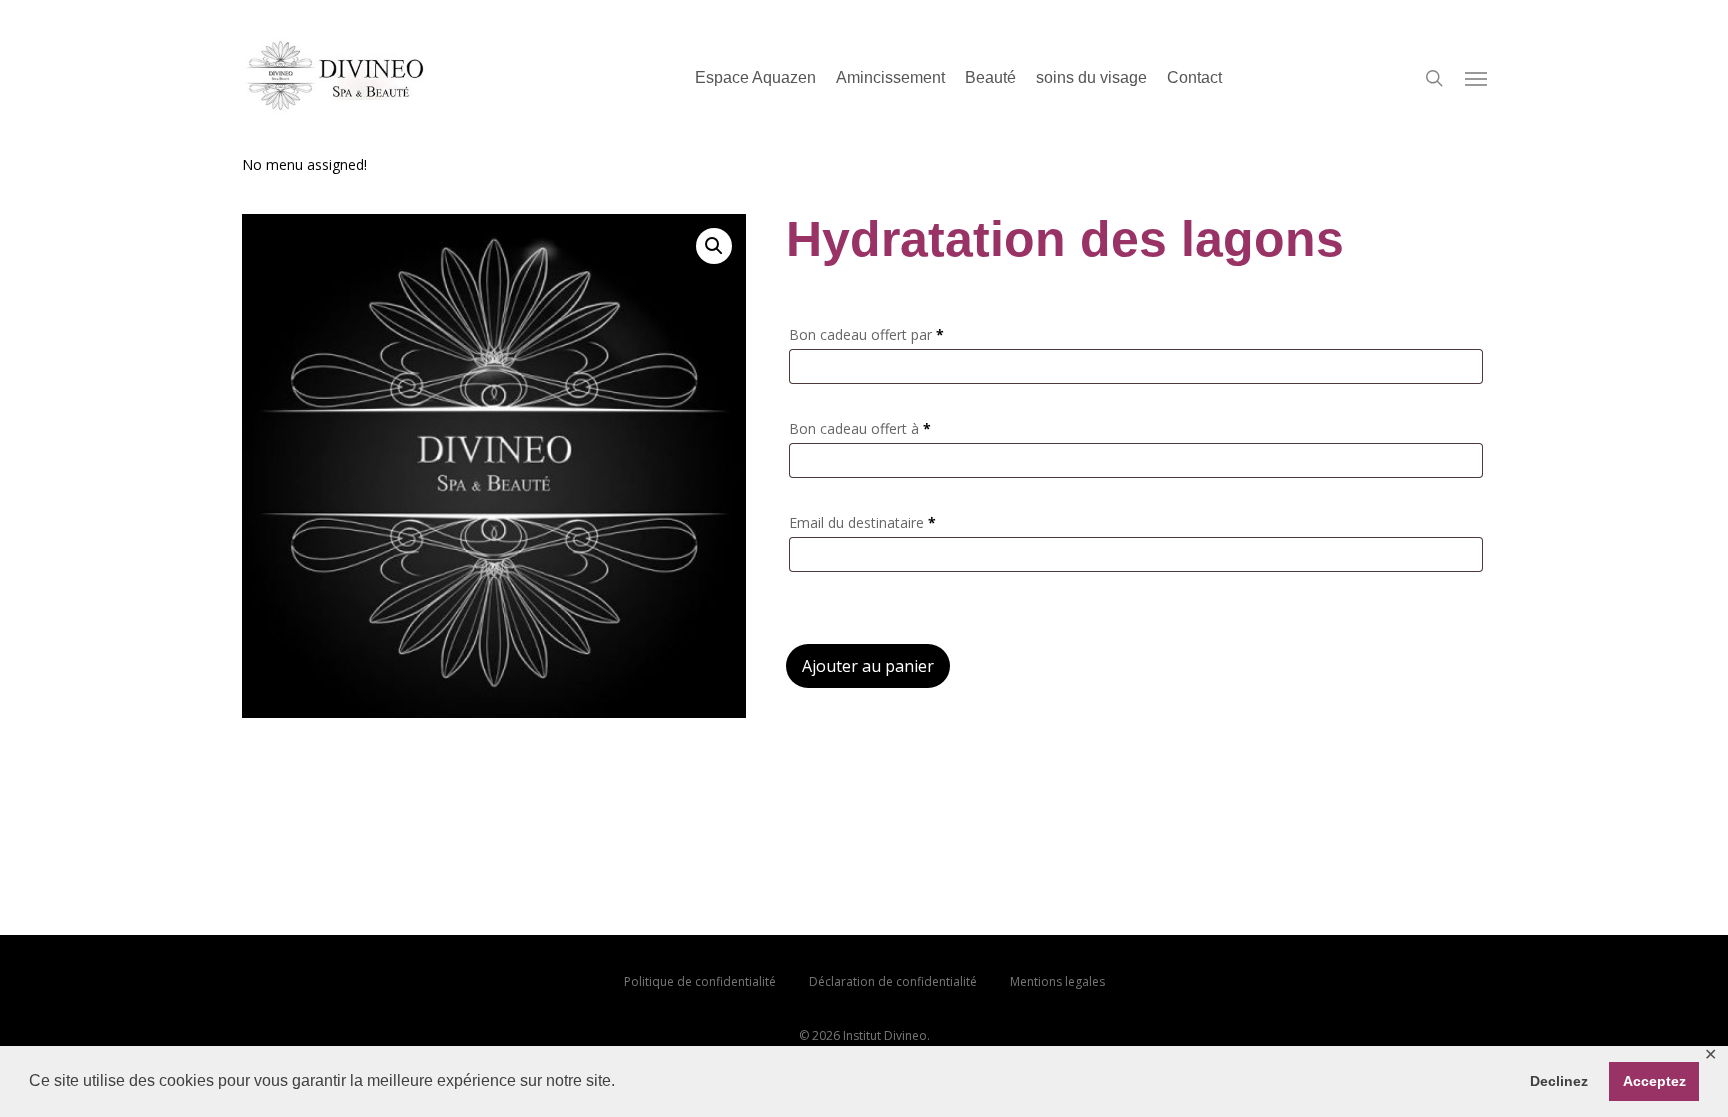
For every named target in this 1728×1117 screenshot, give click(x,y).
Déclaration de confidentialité (893, 981)
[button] (714, 246)
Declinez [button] (1559, 1081)
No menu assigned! (304, 164)
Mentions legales (1057, 981)
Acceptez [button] (1654, 1081)
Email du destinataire (862, 522)
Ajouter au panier (868, 666)
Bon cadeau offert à (860, 428)
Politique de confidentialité (700, 981)
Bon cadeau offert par (866, 334)
